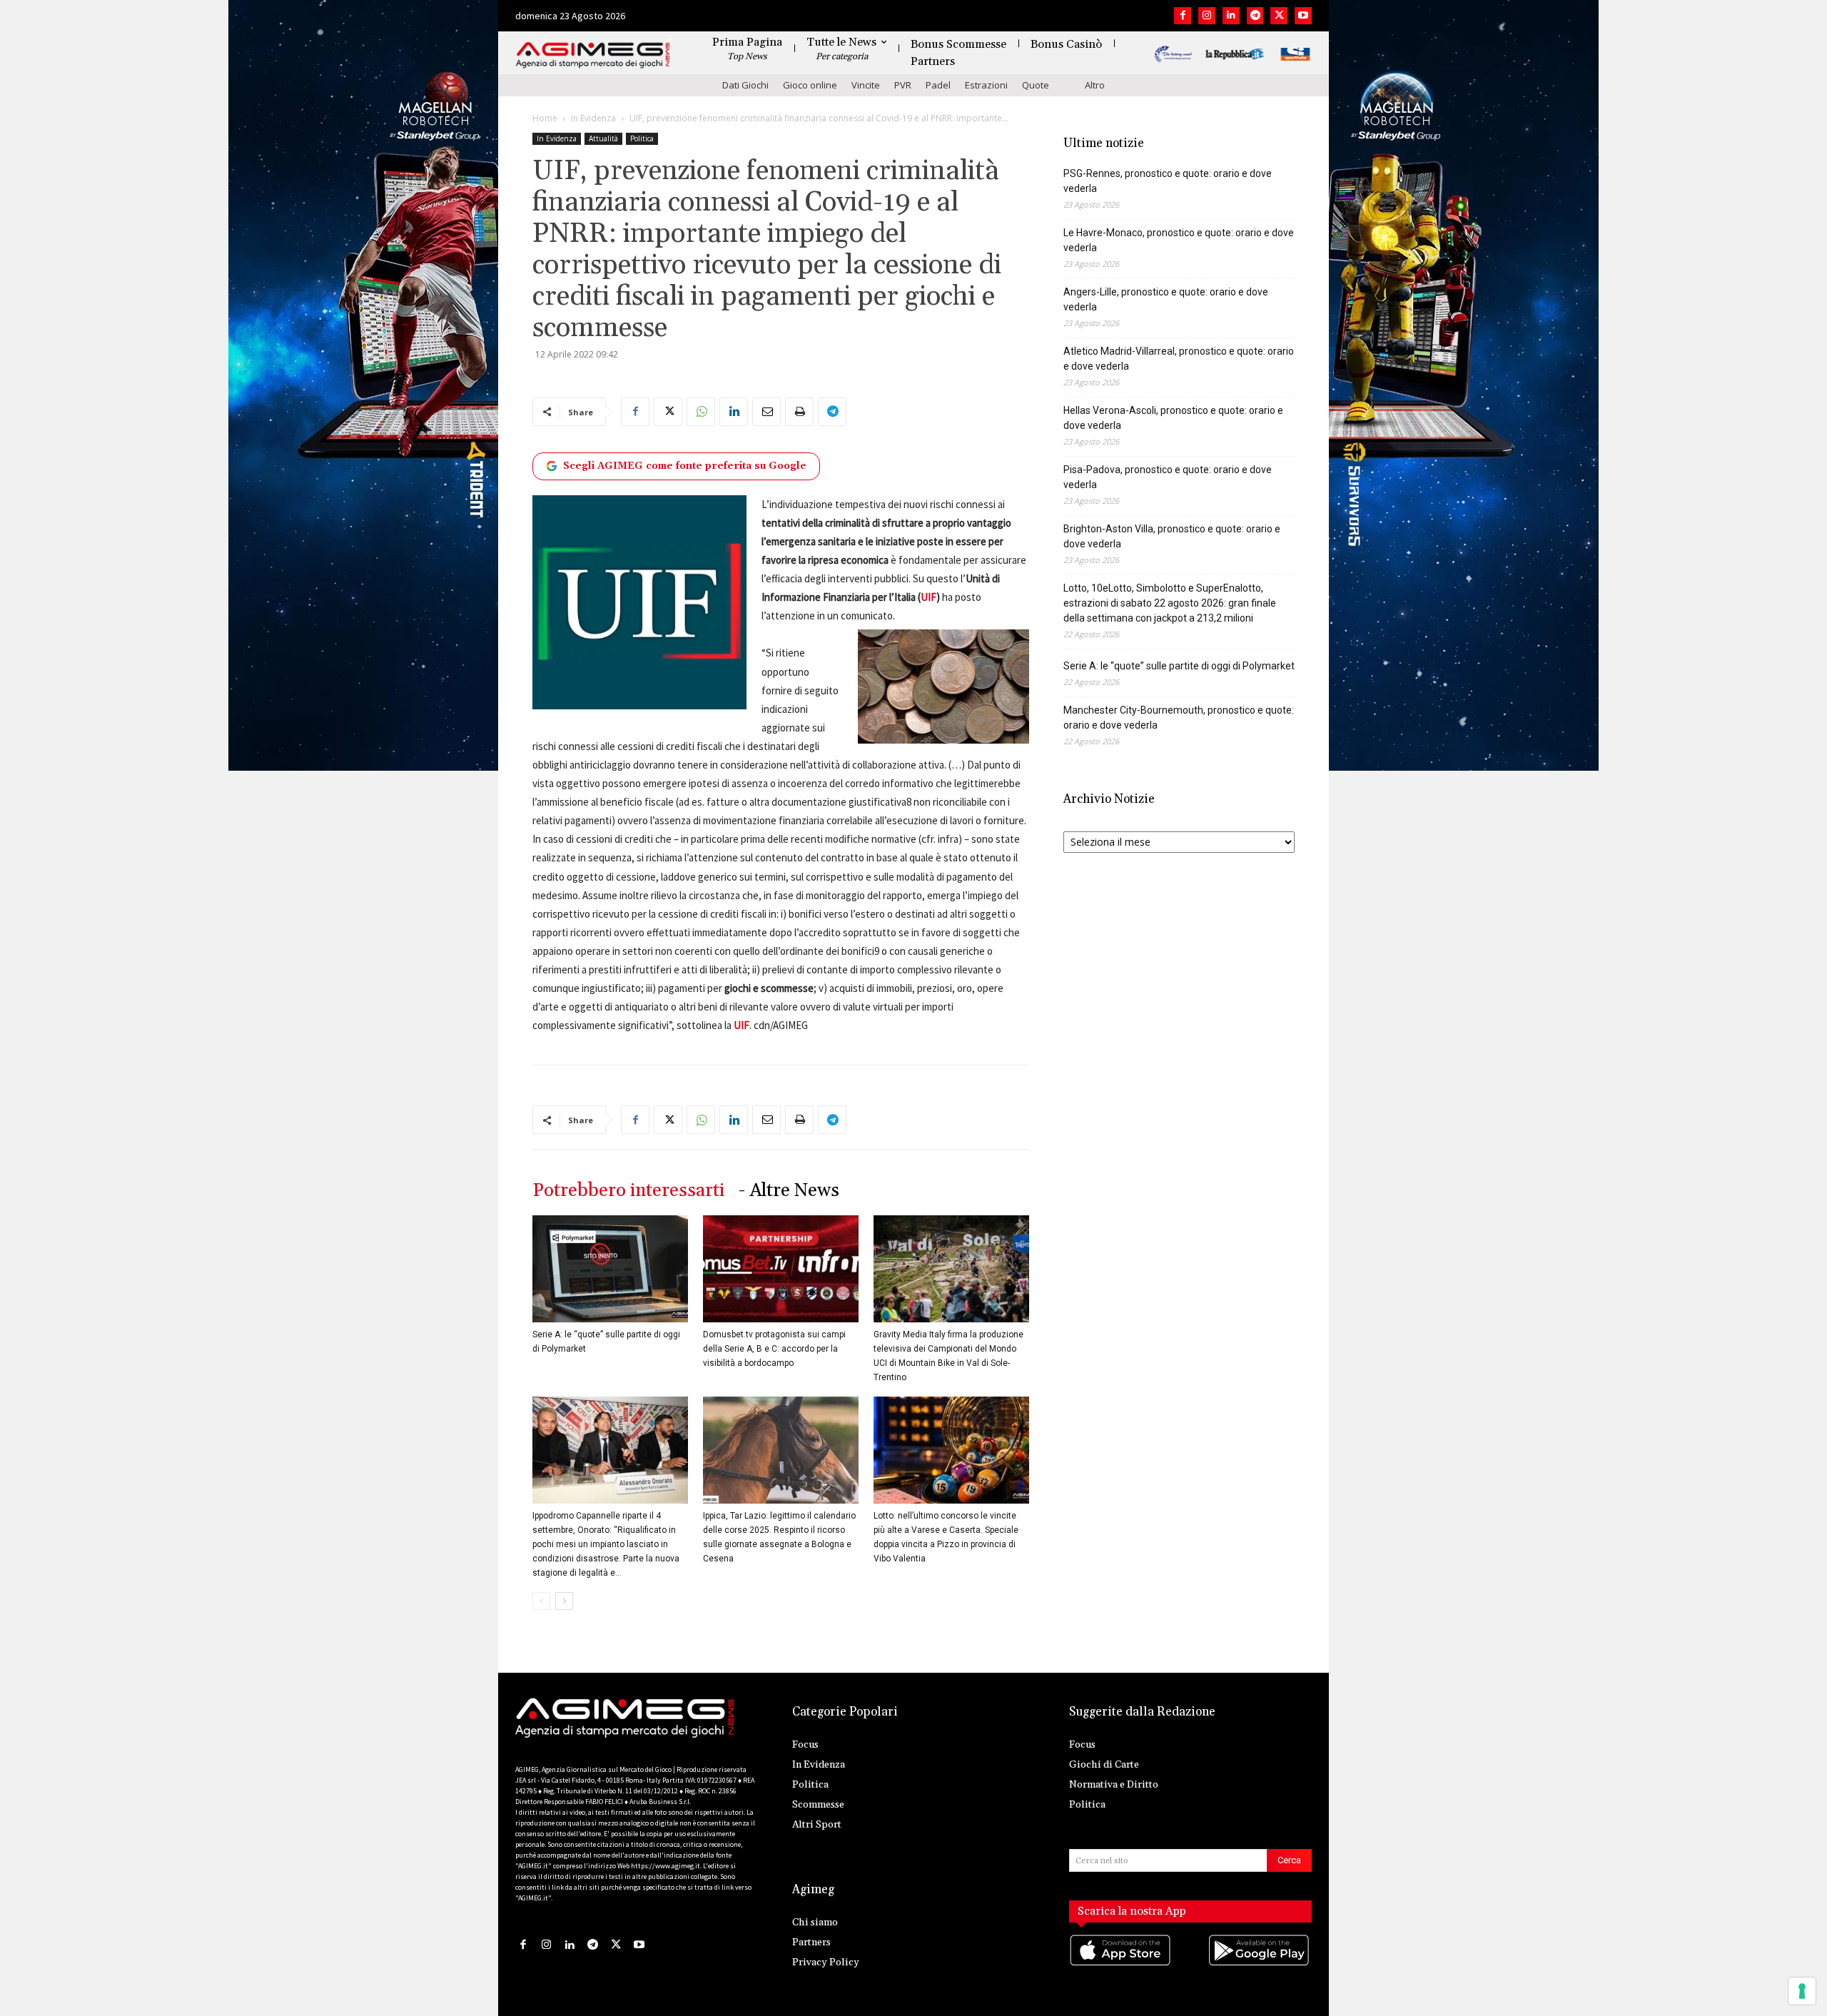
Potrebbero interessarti (628, 1191)
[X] (1279, 16)
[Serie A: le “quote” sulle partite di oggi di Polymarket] (610, 1269)
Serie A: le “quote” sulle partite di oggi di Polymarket (1179, 666)
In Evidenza (593, 118)
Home (545, 118)
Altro (1095, 85)
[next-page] (564, 1601)
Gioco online (810, 85)
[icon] (1121, 1964)
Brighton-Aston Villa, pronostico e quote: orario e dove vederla (1172, 536)
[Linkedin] (1231, 16)
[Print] (799, 412)
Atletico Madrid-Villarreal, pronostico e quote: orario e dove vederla (1179, 359)
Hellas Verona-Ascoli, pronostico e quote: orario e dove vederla (1173, 418)
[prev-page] (541, 1601)
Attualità (603, 138)
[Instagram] (1207, 16)
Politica (642, 138)
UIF (928, 597)
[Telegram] (1255, 16)
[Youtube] (1303, 16)
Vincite (866, 85)
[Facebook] (1183, 16)
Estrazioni (986, 85)
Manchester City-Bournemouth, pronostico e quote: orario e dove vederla (1179, 718)
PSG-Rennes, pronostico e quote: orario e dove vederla (1168, 181)
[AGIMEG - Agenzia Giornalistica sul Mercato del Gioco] (593, 55)
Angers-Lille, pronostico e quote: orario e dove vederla (1166, 299)
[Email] (766, 412)
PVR (903, 85)
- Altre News (789, 1191)
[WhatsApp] (701, 412)
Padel (938, 85)
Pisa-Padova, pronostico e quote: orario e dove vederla (1168, 477)
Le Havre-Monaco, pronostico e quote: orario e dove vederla (1179, 240)
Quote (1036, 85)
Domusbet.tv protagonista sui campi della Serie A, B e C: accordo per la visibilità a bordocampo (774, 1349)
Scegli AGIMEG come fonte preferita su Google (685, 466)
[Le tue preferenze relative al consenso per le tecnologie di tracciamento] (1802, 1991)
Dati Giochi (745, 85)
